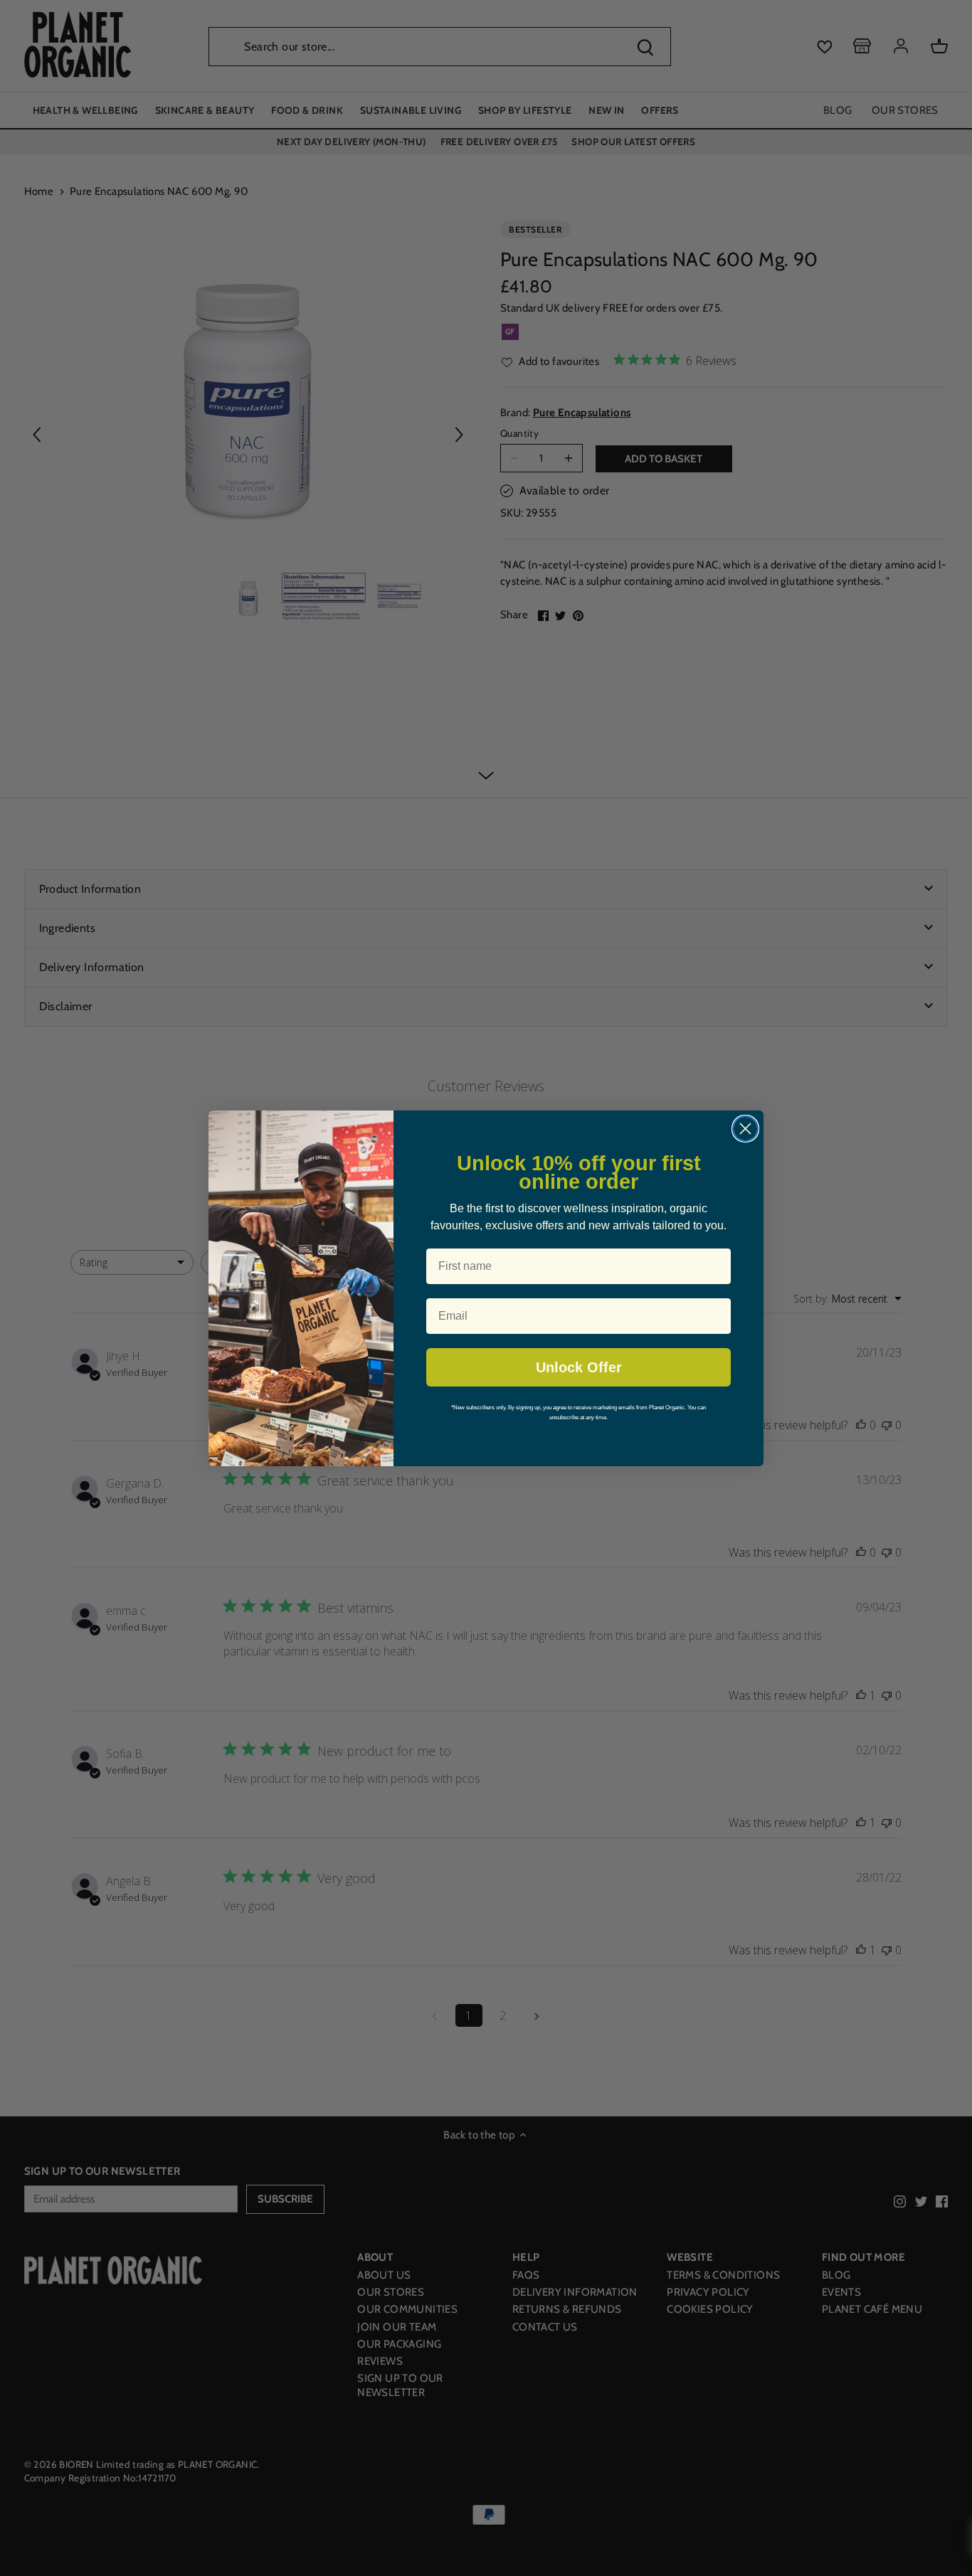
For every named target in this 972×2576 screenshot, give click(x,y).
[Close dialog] (745, 1129)
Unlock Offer (579, 1367)
